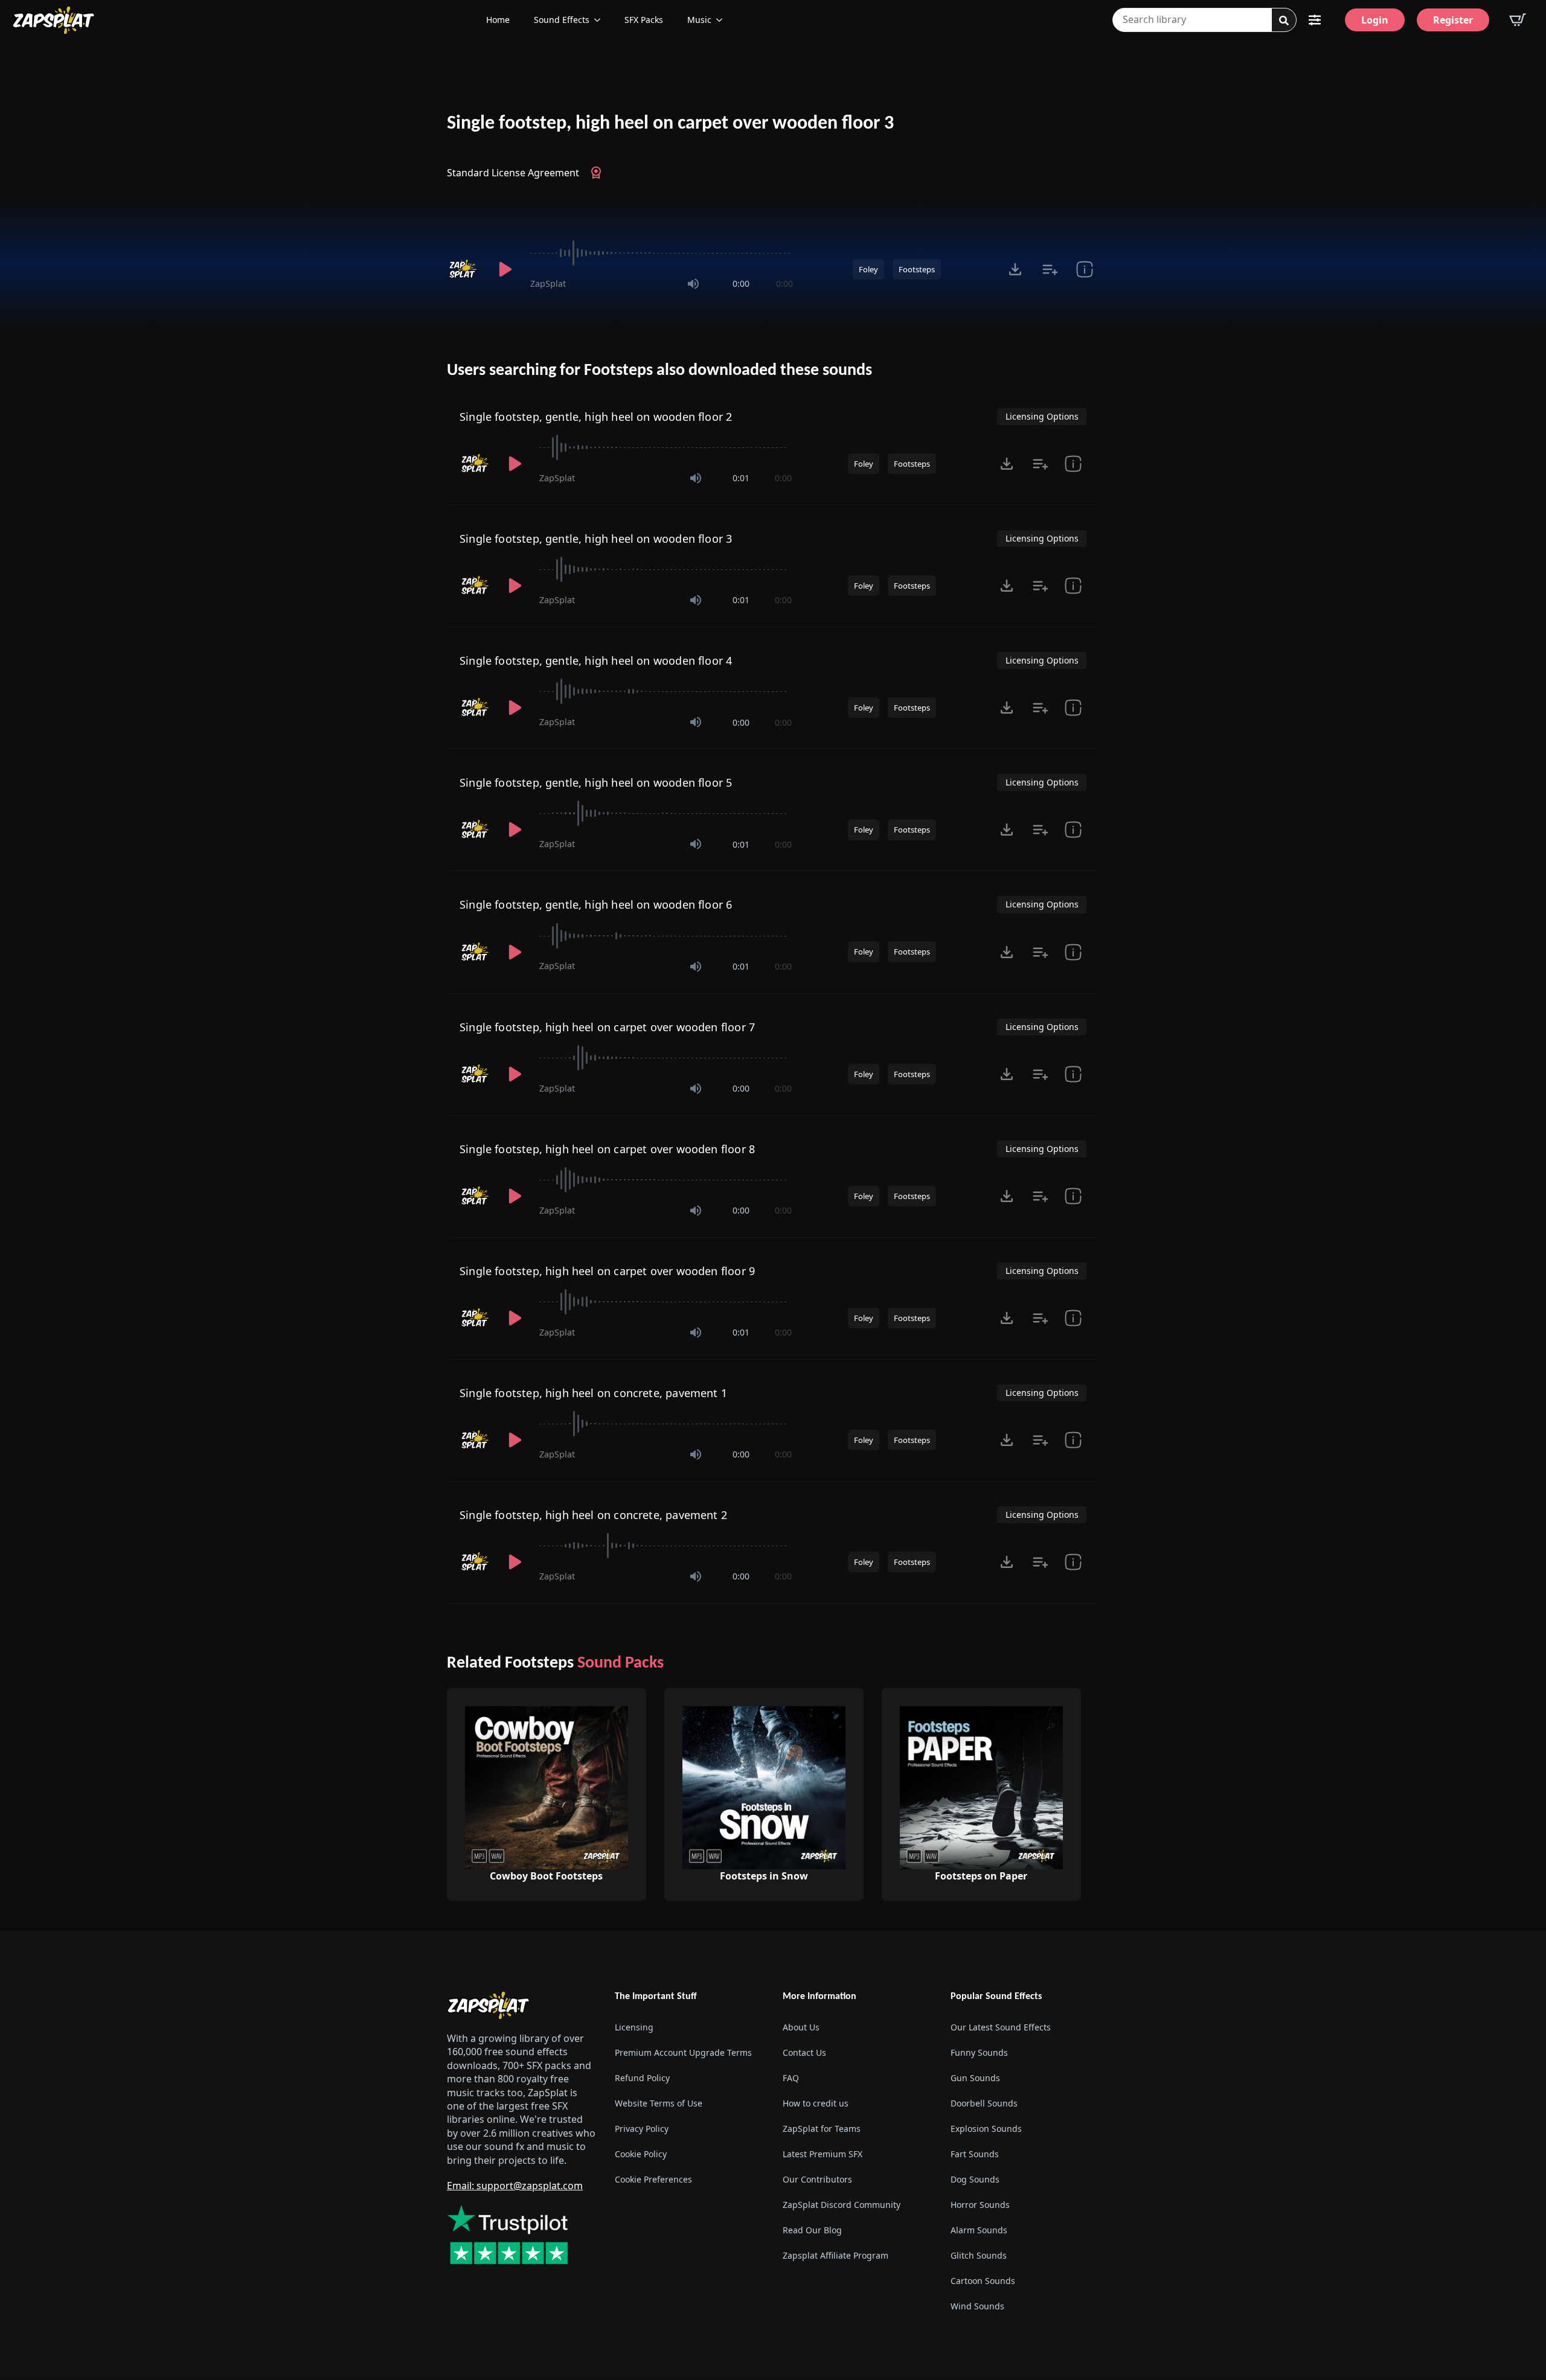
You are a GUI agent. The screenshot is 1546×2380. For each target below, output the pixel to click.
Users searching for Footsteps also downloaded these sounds (659, 371)
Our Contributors (817, 2180)
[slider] (662, 253)
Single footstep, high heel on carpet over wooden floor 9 (607, 1271)
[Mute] (693, 284)
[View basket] (1518, 20)
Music (699, 20)
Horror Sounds (980, 2205)
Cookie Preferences (653, 2180)
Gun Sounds (975, 2078)
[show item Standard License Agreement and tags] (1084, 269)
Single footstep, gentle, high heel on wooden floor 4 (596, 661)
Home (498, 20)
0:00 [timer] (741, 283)
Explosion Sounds (986, 2129)
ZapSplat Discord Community (842, 2205)
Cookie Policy (641, 2154)
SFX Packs (644, 20)
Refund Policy (642, 2078)
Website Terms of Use (659, 2104)
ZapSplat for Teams (822, 2129)
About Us (801, 2028)
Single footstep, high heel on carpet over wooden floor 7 (607, 1027)
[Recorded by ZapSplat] (464, 269)
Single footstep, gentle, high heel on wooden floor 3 (596, 539)
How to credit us (816, 2104)
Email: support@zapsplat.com (515, 2186)
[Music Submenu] (723, 20)
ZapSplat (548, 283)
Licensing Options (1042, 416)
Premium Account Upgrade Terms (683, 2053)
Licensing (634, 2028)
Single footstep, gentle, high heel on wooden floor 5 (596, 782)
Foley (868, 269)
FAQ (791, 2078)
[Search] (1284, 21)
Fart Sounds (975, 2154)
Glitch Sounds (979, 2256)
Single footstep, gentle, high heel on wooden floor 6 (596, 904)
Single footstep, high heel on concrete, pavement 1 (593, 1393)
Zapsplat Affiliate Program (836, 2256)
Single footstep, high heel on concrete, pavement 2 (593, 1515)
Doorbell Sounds (984, 2104)
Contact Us (804, 2053)
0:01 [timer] (741, 478)
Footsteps (917, 269)
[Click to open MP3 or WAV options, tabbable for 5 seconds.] (1015, 269)
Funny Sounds (979, 2053)
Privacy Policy (642, 2129)
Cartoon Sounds (983, 2281)
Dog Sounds (975, 2180)
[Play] (505, 269)
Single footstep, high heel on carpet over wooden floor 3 (670, 124)
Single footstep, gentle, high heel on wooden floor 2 (596, 417)
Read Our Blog (812, 2231)
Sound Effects (562, 20)
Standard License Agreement (513, 173)
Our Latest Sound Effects (1001, 2028)
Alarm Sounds (979, 2231)
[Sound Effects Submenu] (601, 20)
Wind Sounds (977, 2307)
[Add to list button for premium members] (1050, 269)
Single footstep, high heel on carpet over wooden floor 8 (607, 1149)
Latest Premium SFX (823, 2154)
